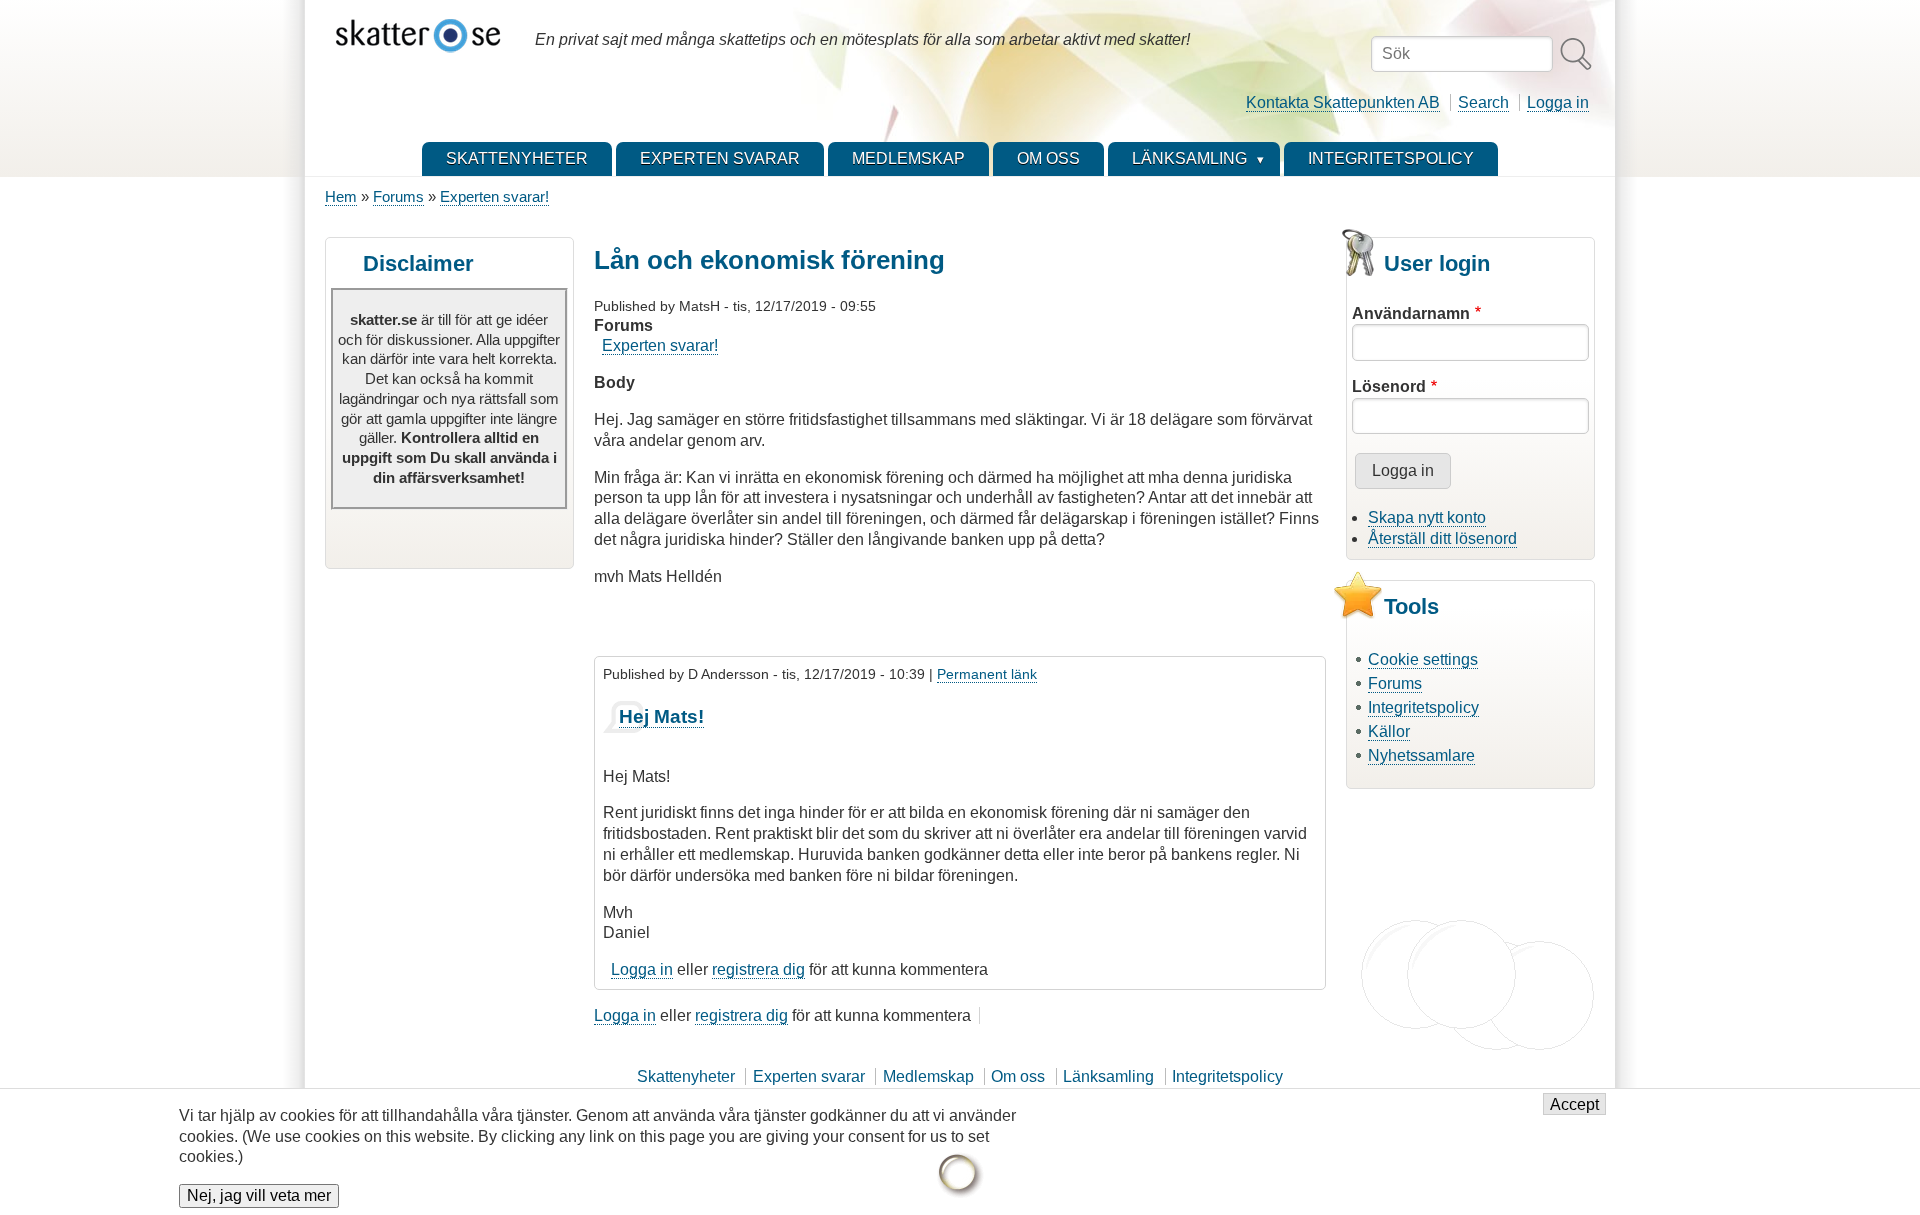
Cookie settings (1423, 659)
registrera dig (758, 969)
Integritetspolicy (1423, 707)
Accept (1574, 1104)
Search (1483, 102)
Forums (398, 196)
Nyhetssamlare (1421, 755)
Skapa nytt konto (1427, 517)
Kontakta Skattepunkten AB (1343, 102)
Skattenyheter (686, 1076)
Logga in (1558, 102)
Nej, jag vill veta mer (259, 1196)
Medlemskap (928, 1076)
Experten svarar (809, 1076)
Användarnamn (1411, 313)
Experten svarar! (494, 196)
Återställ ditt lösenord (1442, 538)
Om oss (1018, 1076)
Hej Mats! (661, 716)
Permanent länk (987, 674)
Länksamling (1108, 1076)
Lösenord (1389, 386)
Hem (341, 196)
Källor (1389, 731)
